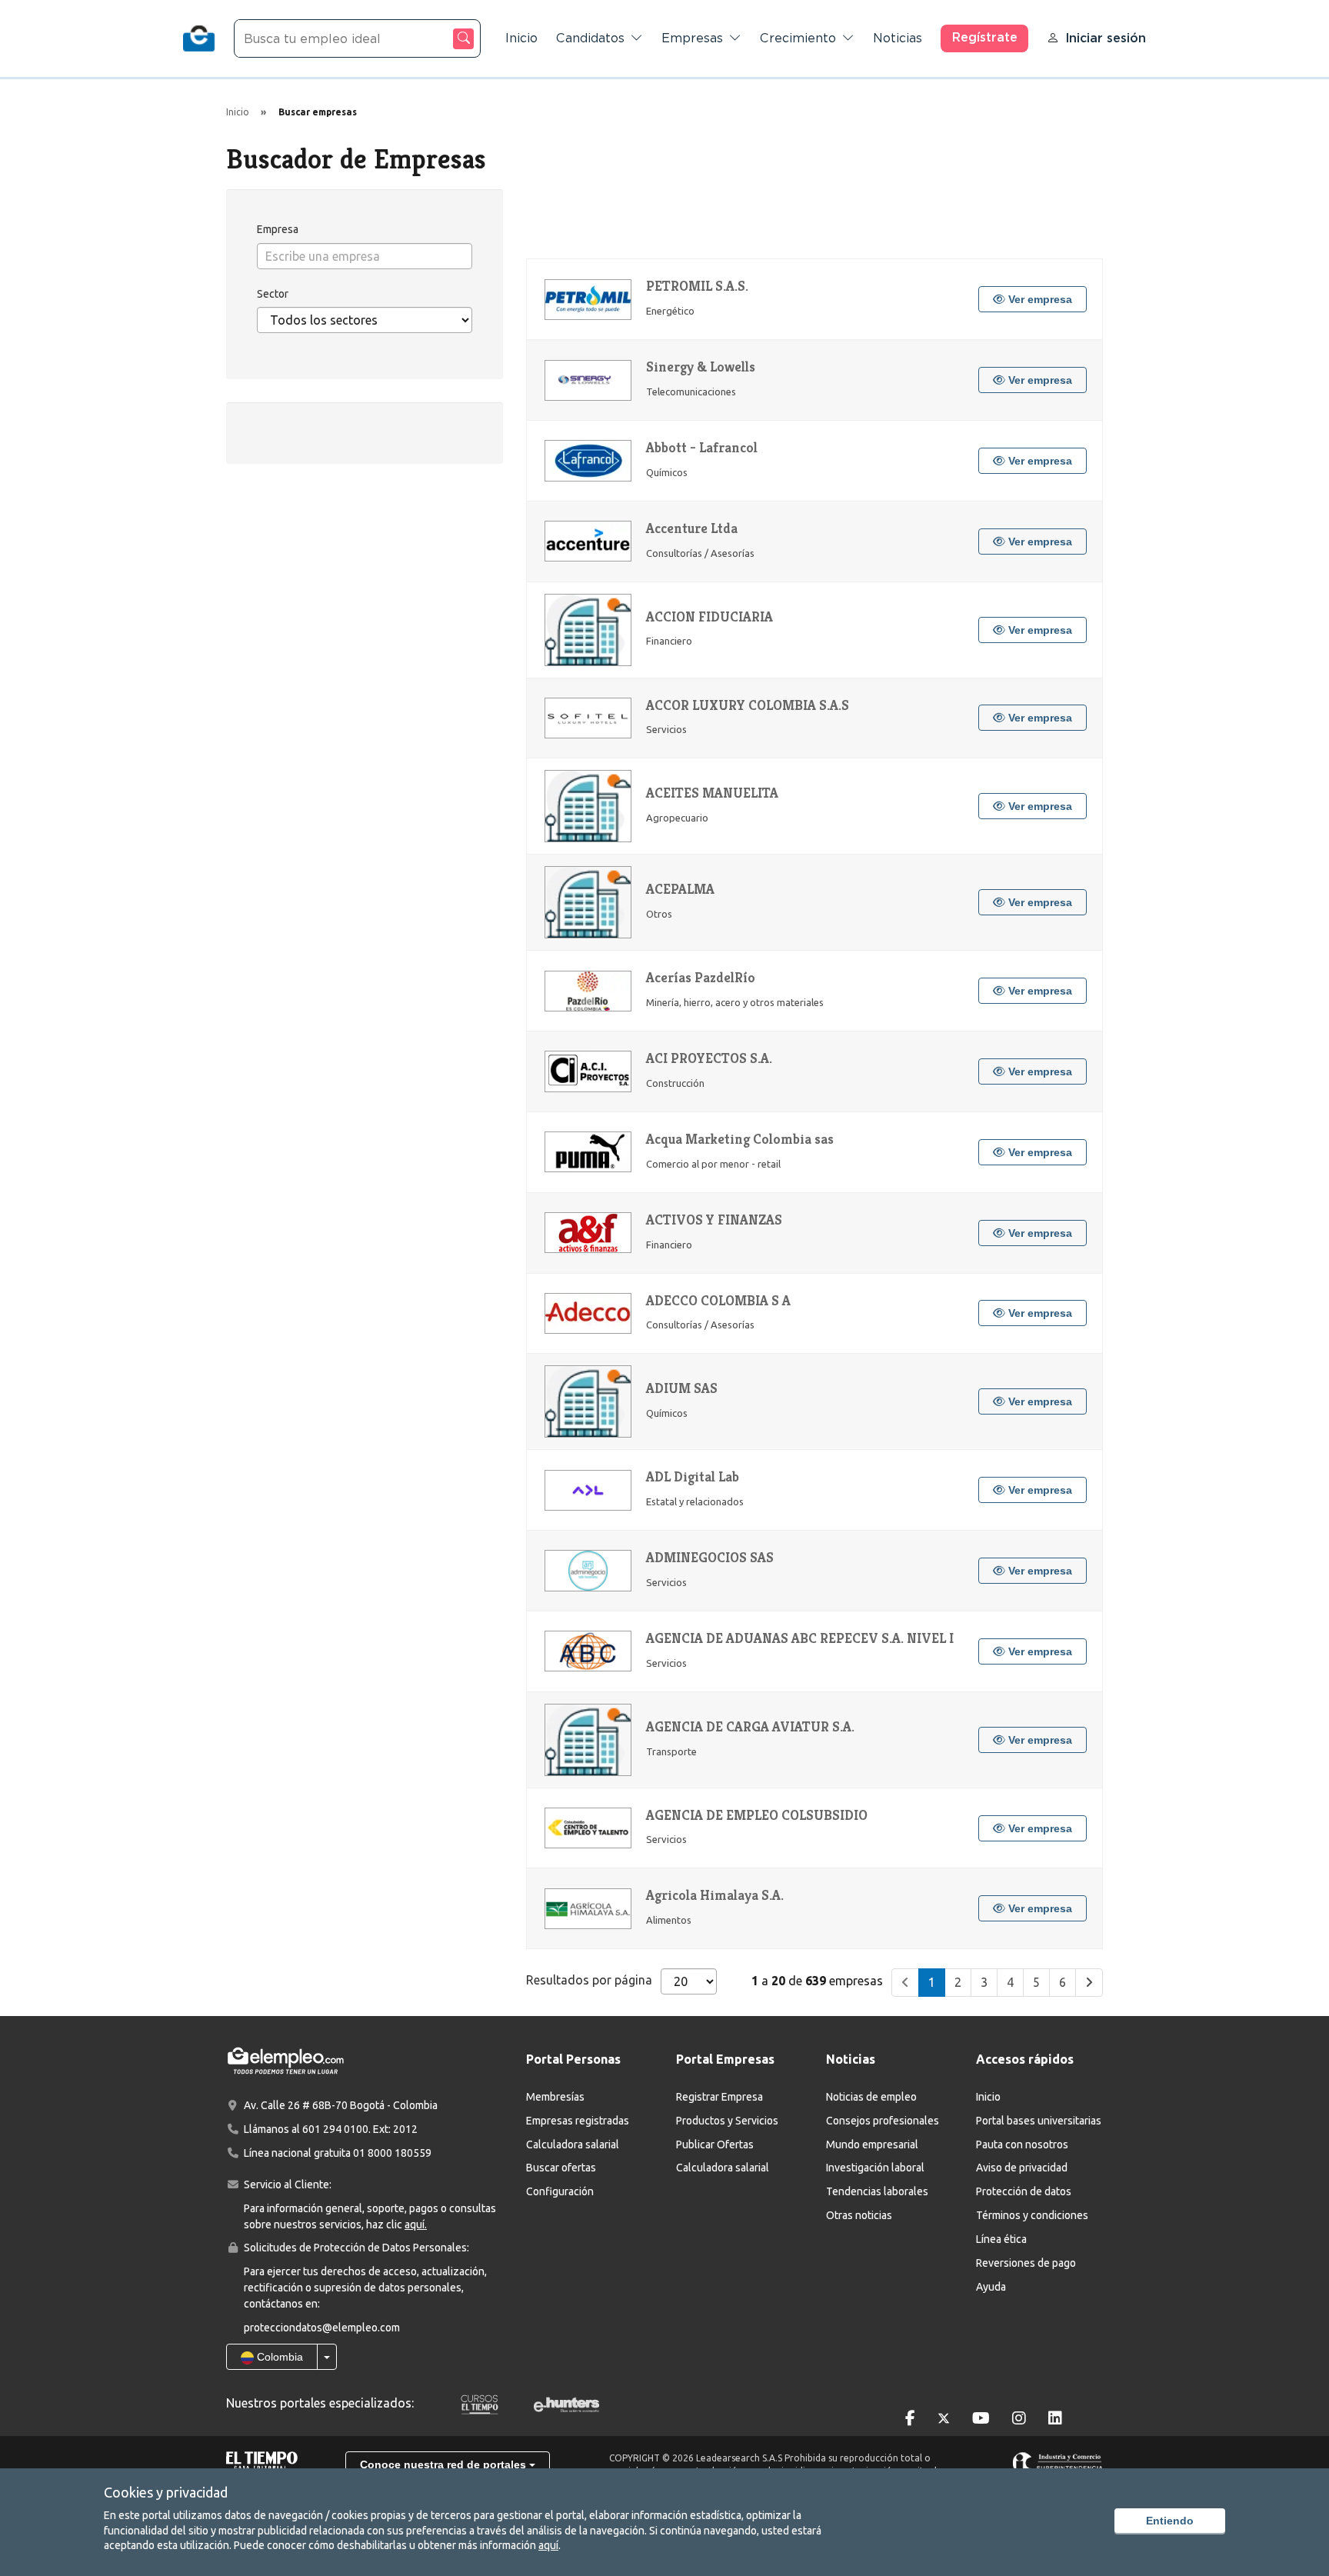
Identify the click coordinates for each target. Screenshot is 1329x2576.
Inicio (521, 38)
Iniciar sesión (1106, 38)
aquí (548, 2545)
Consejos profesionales (883, 2121)
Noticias (898, 38)
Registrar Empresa (719, 2097)
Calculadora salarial (573, 2144)
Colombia (278, 2357)
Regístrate (985, 37)
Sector (273, 294)
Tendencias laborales (877, 2191)
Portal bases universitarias (1039, 2121)
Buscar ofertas (561, 2168)
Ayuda (991, 2287)
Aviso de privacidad (1022, 2168)
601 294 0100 (335, 2129)
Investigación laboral (875, 2168)
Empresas (692, 38)
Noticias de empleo (871, 2097)
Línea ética (1001, 2239)
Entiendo (1170, 2521)
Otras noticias (859, 2215)
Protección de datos (1024, 2191)
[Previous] (905, 1983)
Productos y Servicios (727, 2121)
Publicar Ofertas (715, 2144)
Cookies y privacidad (166, 2492)
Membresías (555, 2097)
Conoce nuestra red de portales (445, 2464)
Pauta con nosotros (1022, 2144)
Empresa (278, 229)
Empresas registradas (578, 2121)
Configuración (560, 2191)
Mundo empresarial (872, 2144)
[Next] (1089, 1983)
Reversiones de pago (1026, 2263)
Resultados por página (589, 1980)
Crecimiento (798, 38)
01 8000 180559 (392, 2153)
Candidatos (590, 38)
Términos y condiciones (1032, 2215)
